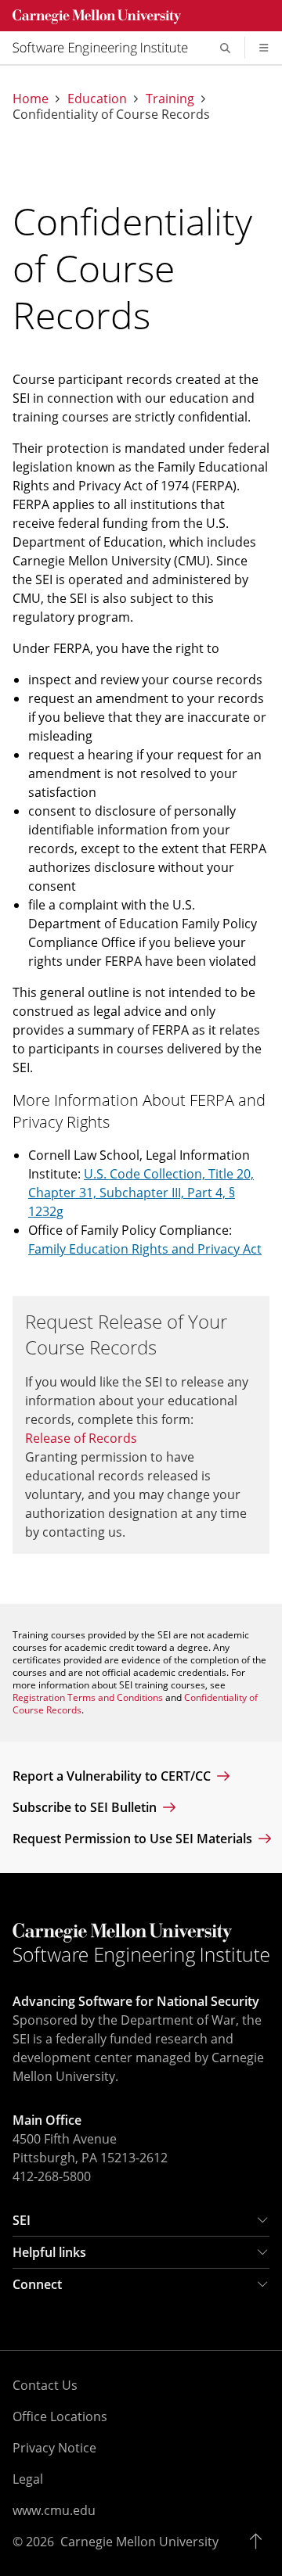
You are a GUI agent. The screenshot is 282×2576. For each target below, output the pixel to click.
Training (170, 99)
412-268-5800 (52, 2176)
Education (97, 99)
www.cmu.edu (54, 2510)
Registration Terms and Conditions (88, 1697)
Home (31, 99)
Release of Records (81, 1438)
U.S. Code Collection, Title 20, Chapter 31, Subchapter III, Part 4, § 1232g (141, 1193)
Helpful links (49, 2252)
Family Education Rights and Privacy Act (145, 1249)
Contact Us (45, 2385)
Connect (37, 2284)
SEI (22, 2220)
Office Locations (60, 2416)
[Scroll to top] (260, 2542)
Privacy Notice (54, 2448)
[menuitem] (107, 48)
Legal (28, 2479)
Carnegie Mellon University (139, 2542)
